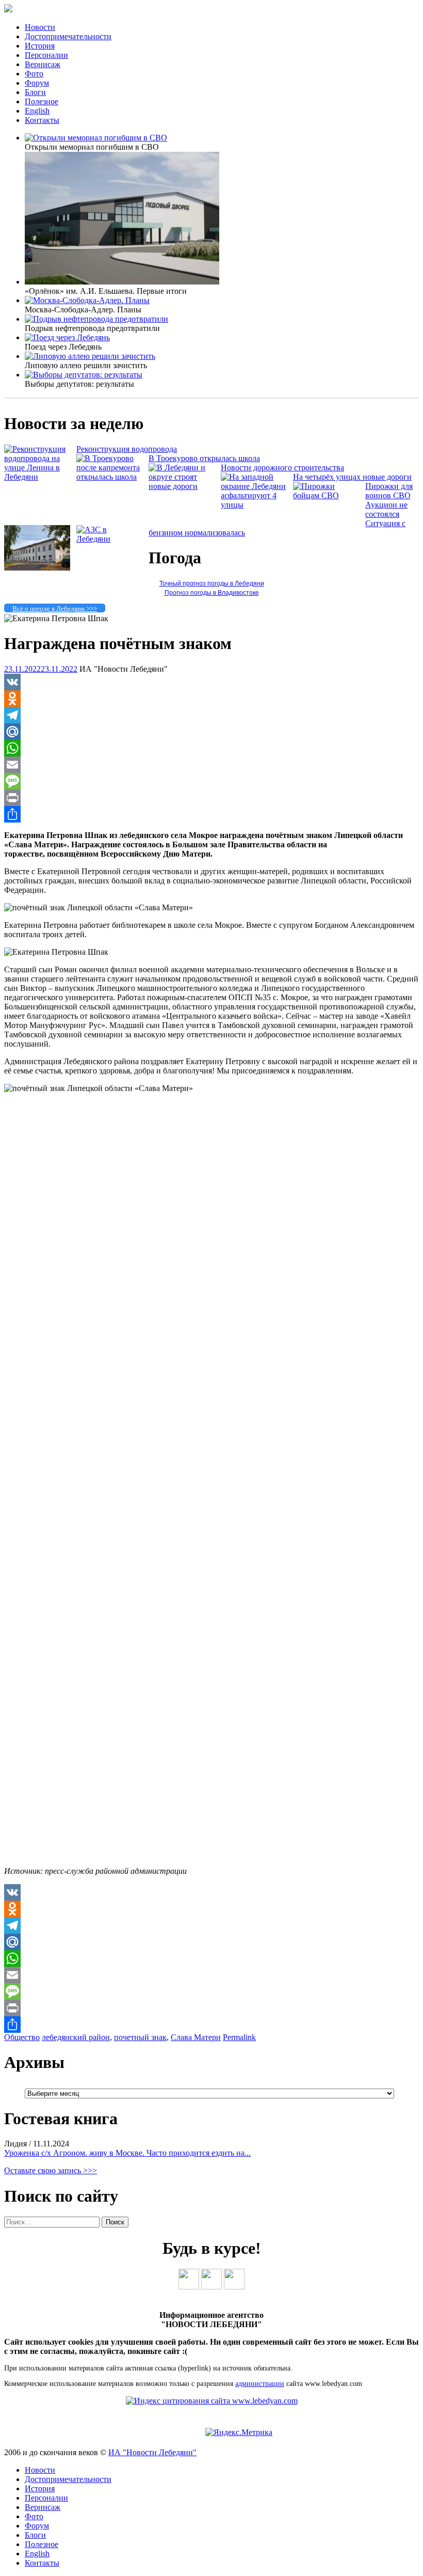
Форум (37, 83)
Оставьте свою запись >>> (51, 2170)
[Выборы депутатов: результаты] (84, 375)
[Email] (211, 765)
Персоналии (46, 55)
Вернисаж (43, 64)
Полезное (42, 101)
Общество (22, 2037)
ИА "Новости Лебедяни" (152, 2452)
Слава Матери (196, 2037)
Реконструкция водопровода (127, 449)
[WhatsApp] (211, 748)
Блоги (35, 92)
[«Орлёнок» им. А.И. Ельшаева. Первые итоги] (122, 282)
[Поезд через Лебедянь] (67, 337)
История (40, 46)
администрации (260, 2384)
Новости (40, 27)
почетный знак (140, 2037)
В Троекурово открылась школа (204, 458)
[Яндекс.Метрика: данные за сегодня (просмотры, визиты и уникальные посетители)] (239, 2432)
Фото (34, 74)
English (37, 111)
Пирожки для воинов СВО (389, 491)
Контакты (42, 120)
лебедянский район (76, 2037)
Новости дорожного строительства (282, 468)
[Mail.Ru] (211, 732)
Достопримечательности (68, 36)
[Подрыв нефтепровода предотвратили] (96, 319)
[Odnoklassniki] (211, 699)
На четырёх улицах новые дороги (352, 477)
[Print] (211, 798)
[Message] (211, 781)
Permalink (239, 2037)
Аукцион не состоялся (386, 509)
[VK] (211, 682)
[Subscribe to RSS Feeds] (234, 2287)
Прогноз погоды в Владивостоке (212, 593)
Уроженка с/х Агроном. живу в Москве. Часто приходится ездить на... (127, 2153)
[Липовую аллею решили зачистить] (90, 356)
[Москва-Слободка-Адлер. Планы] (87, 300)
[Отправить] (211, 814)
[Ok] (211, 2287)
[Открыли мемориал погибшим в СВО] (96, 138)
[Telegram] (211, 715)
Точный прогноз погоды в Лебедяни (212, 583)
